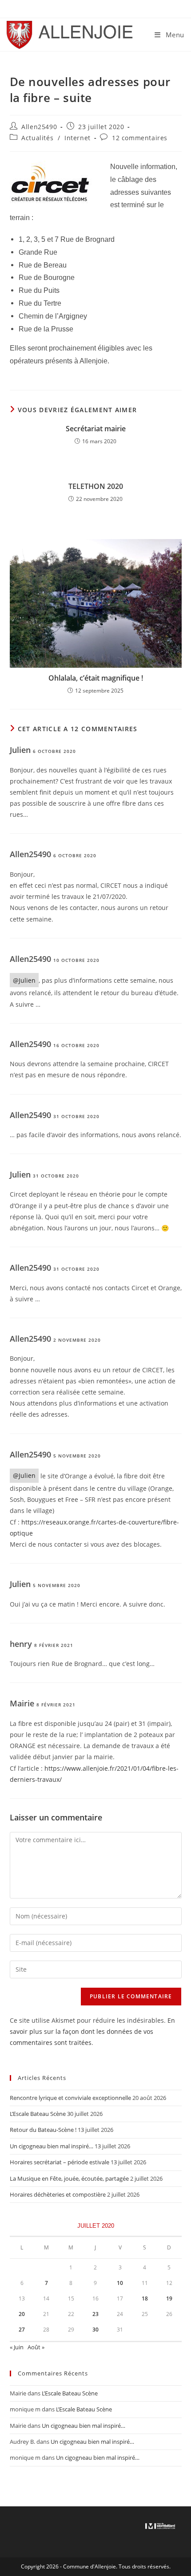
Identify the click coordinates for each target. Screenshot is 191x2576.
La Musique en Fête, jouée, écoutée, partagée (69, 2178)
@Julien (24, 980)
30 (95, 2330)
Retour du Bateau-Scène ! (43, 2130)
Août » (36, 2347)
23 (95, 2314)
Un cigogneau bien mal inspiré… (52, 2146)
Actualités (37, 138)
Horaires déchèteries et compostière (58, 2194)
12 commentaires (140, 138)
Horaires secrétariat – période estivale (60, 2162)
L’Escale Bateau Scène (38, 2114)
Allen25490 (39, 127)
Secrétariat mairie (96, 429)
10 (120, 2283)
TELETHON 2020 (96, 486)
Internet (78, 138)
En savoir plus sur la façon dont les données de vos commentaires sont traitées (92, 2031)
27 (22, 2330)
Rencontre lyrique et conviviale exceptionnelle (70, 2098)
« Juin (17, 2347)
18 (145, 2298)
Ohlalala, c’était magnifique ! (96, 678)
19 (169, 2298)
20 (22, 2314)
